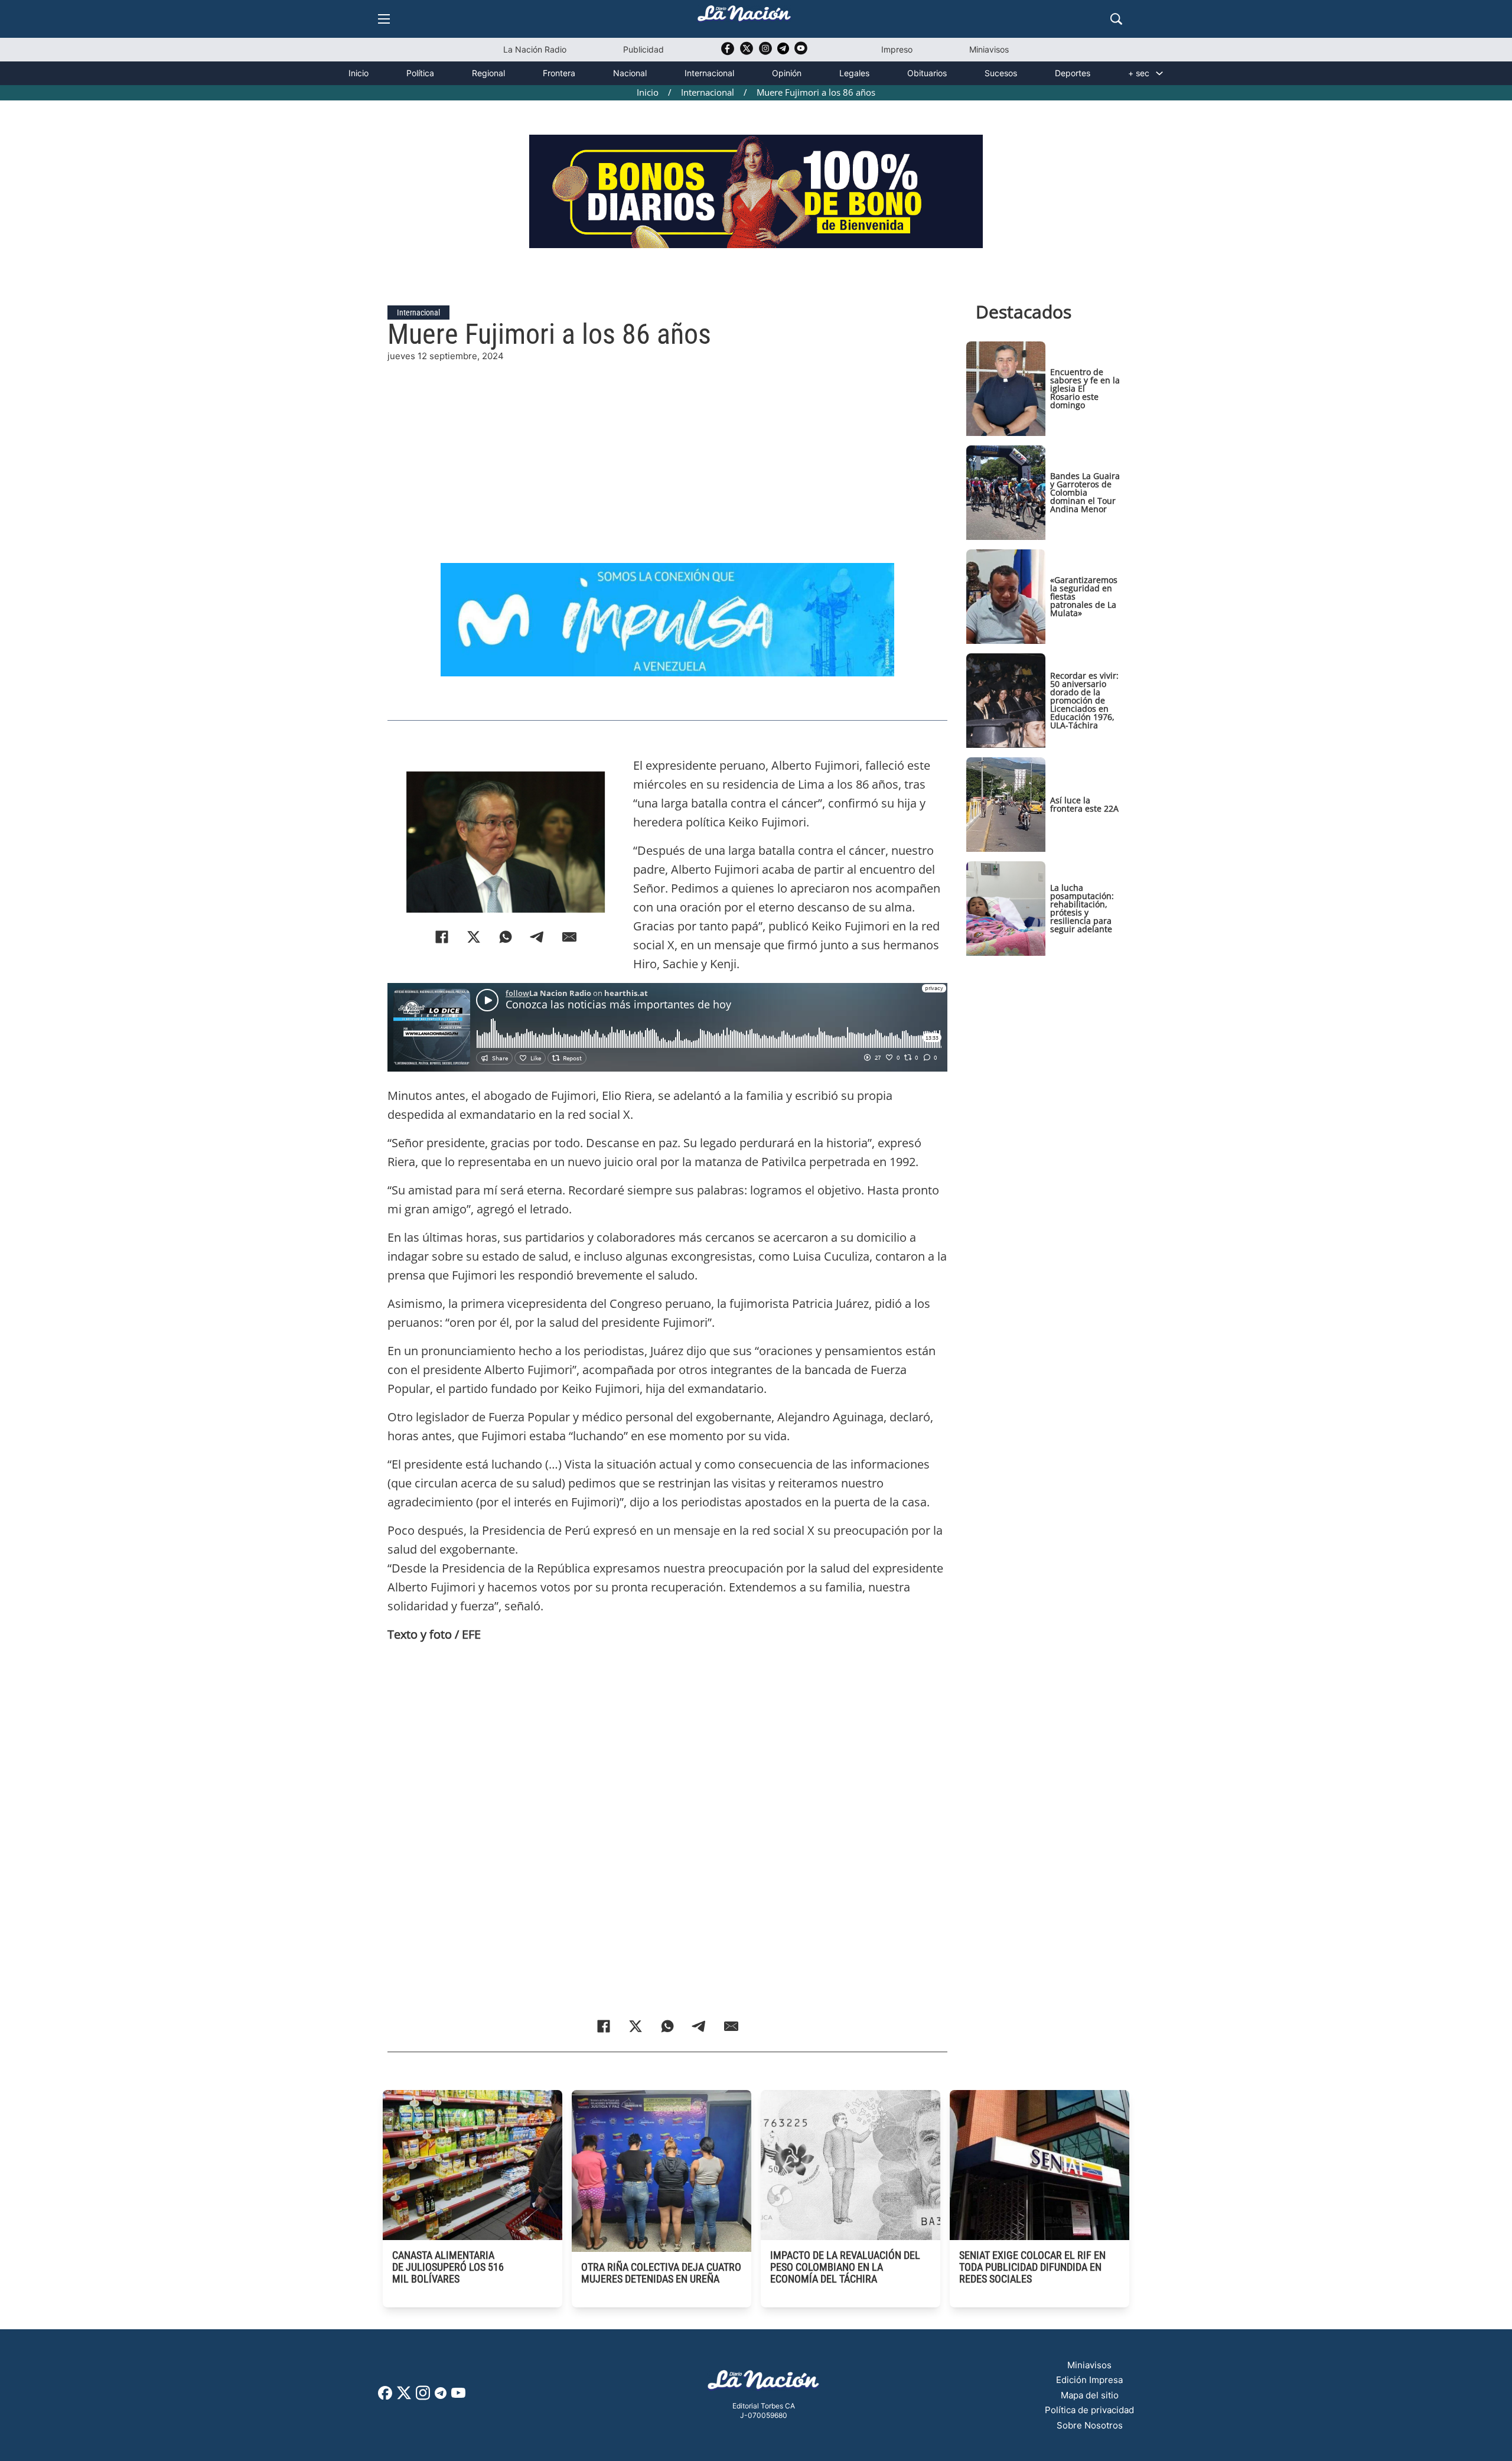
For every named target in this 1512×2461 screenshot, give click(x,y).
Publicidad (643, 49)
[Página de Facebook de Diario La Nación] (385, 2396)
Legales (854, 73)
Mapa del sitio (1090, 2395)
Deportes (1073, 73)
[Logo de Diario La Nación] (764, 2383)
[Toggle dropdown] (1159, 73)
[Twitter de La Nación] (747, 52)
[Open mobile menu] (384, 19)
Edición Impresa (1089, 2380)
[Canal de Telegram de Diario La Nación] (783, 52)
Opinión (787, 73)
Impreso (897, 49)
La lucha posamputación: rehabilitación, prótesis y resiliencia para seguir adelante (1082, 908)
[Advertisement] (667, 446)
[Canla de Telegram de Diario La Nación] (441, 2396)
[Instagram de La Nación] (765, 52)
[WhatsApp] (506, 937)
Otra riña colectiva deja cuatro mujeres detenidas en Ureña (661, 2273)
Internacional (709, 73)
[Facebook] (442, 937)
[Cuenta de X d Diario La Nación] (404, 2397)
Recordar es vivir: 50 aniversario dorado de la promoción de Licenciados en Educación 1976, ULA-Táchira (1084, 700)
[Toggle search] (1116, 19)
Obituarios (927, 73)
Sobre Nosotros (1090, 2425)
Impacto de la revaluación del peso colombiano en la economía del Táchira (845, 2267)
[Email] (569, 937)
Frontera (559, 73)
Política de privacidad (1089, 2410)
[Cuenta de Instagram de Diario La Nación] (423, 2397)
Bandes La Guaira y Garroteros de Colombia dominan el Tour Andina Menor (1085, 492)
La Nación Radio (535, 49)
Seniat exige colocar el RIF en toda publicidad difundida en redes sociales (1032, 2267)
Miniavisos (989, 49)
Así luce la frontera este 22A (1084, 804)
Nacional (630, 73)
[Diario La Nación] (744, 17)
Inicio (359, 73)
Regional (488, 73)
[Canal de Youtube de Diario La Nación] (801, 52)
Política (420, 73)
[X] (474, 937)
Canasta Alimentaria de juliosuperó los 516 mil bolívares (448, 2267)
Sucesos (1001, 73)
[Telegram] (537, 937)
